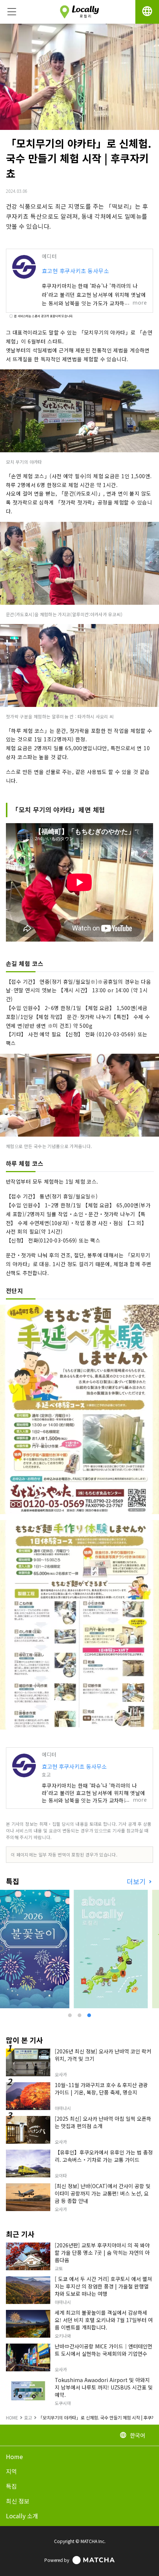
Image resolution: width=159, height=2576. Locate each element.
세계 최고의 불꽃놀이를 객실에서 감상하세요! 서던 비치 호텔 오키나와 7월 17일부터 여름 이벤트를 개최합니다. (104, 2320)
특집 (11, 2486)
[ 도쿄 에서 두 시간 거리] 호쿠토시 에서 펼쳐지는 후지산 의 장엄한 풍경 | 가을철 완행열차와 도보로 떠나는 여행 (103, 2286)
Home (14, 2456)
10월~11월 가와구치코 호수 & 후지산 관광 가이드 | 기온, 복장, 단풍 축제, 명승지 (101, 2089)
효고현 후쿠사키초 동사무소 (75, 271)
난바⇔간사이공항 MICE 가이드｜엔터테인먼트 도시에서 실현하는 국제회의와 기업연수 (104, 2350)
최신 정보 (18, 2501)
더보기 (137, 1881)
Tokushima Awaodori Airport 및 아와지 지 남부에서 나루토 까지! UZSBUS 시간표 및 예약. (104, 2387)
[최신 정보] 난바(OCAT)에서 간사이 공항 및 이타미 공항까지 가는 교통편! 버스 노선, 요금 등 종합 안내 (103, 2193)
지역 (11, 2471)
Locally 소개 (22, 2516)
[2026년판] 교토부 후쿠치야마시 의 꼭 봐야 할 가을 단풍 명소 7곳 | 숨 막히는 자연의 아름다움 (102, 2253)
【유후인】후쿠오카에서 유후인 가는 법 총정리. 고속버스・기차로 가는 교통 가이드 (104, 2156)
